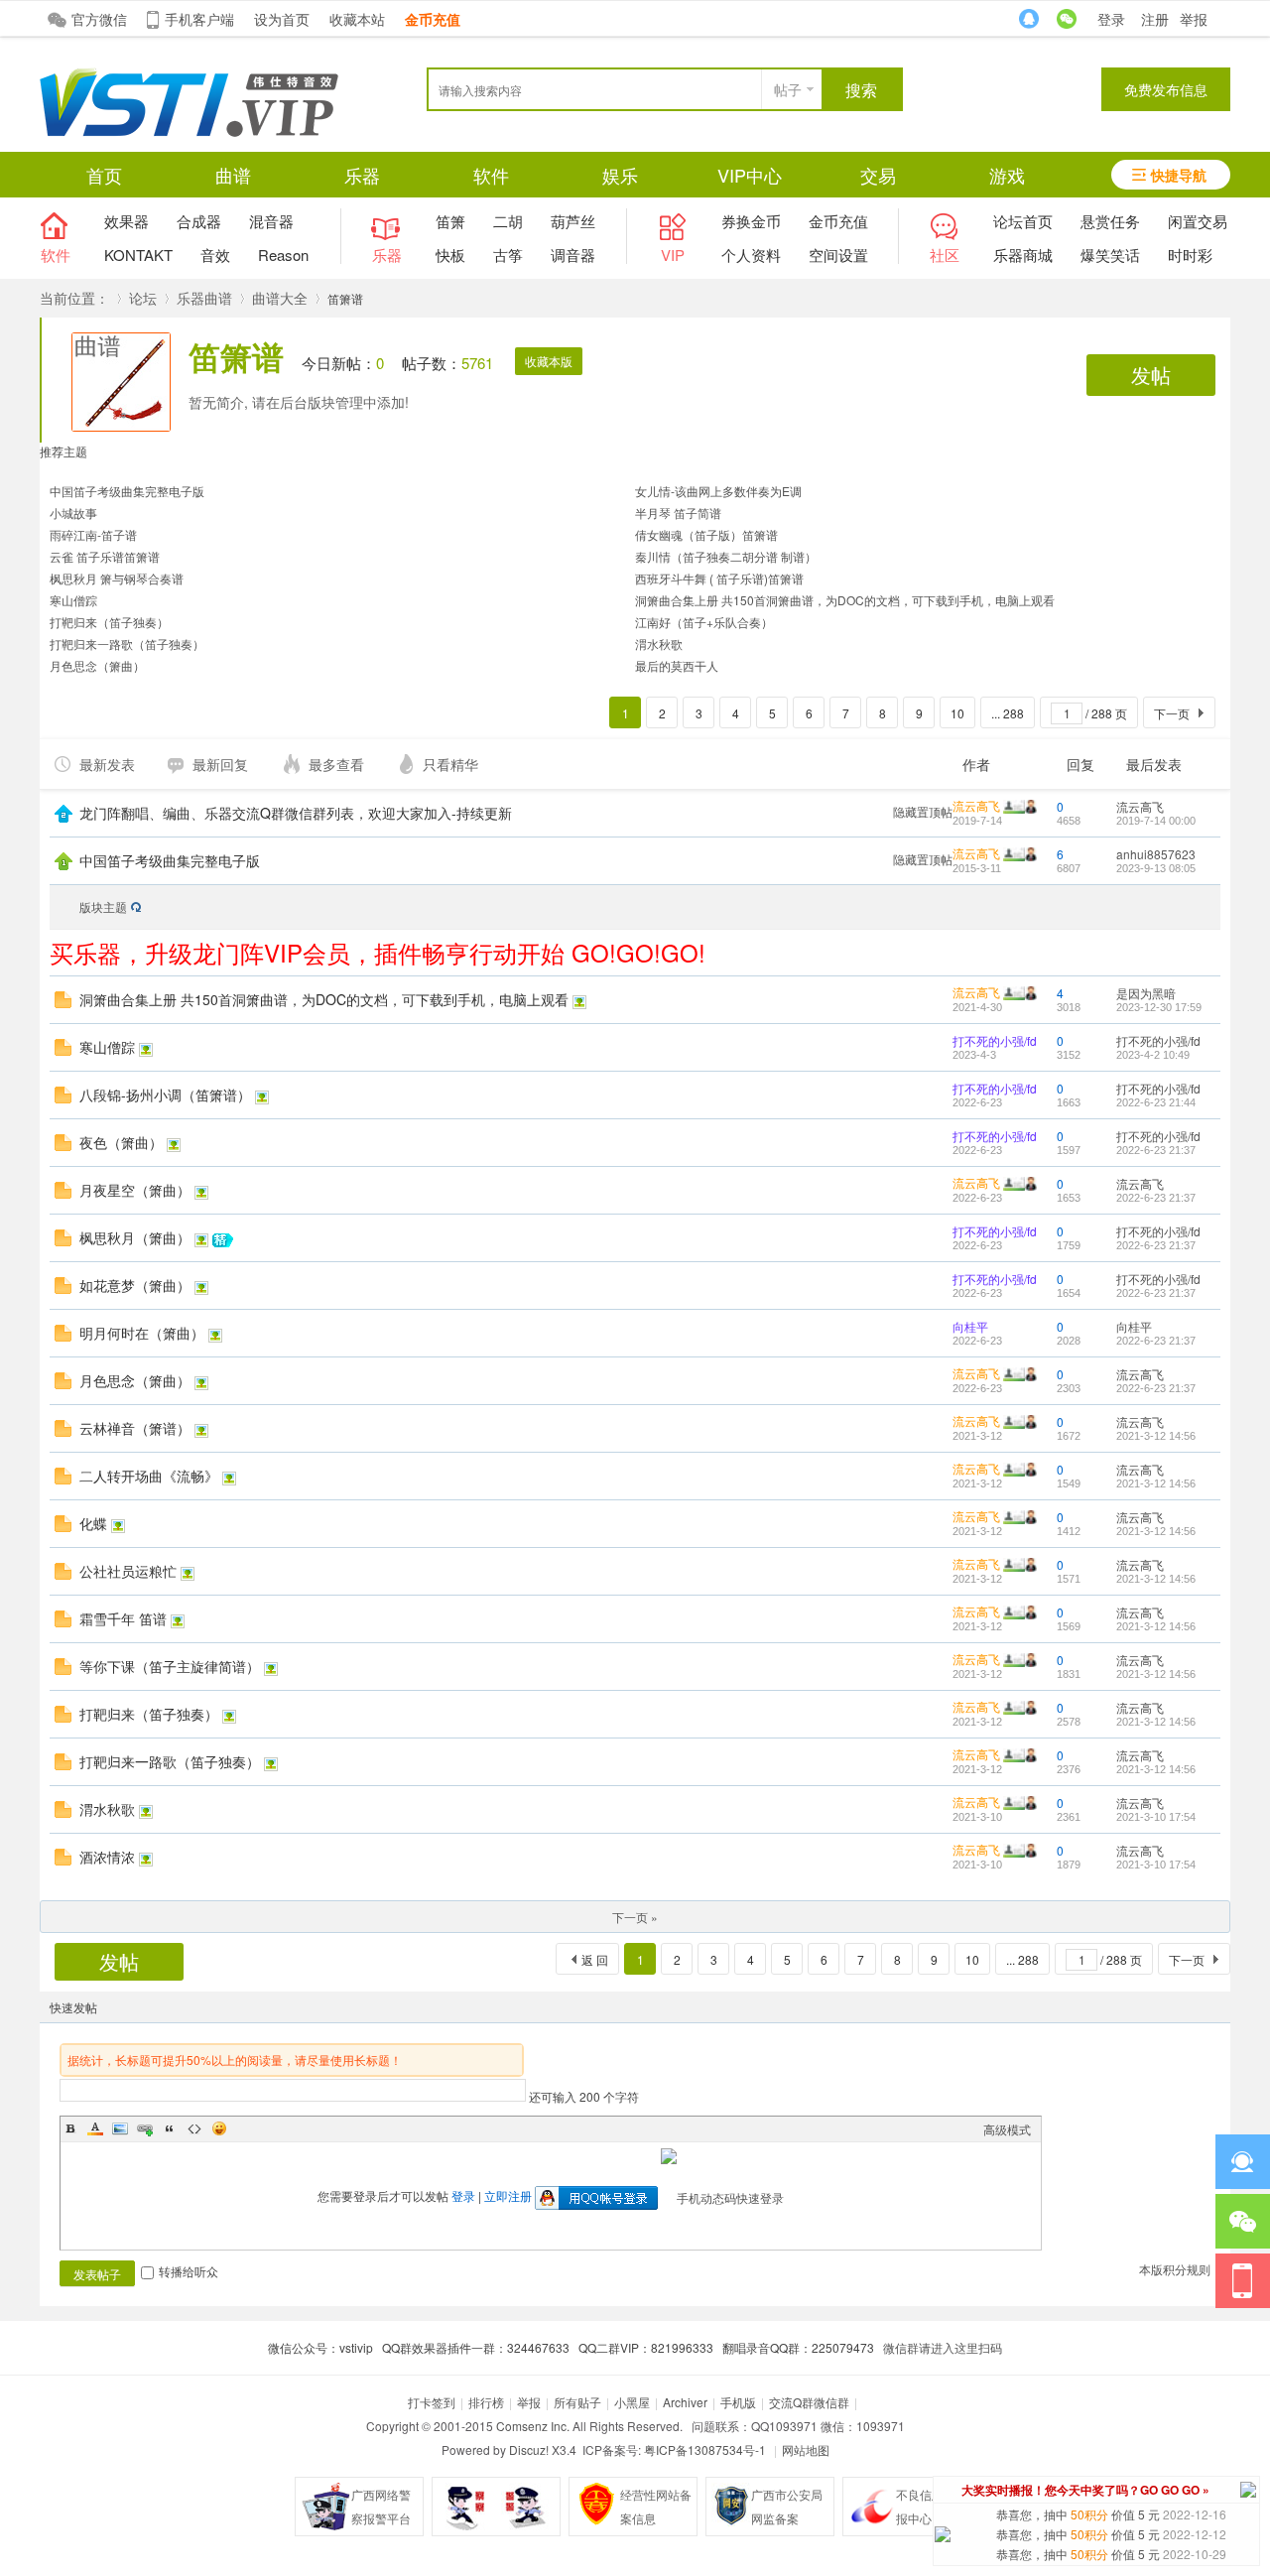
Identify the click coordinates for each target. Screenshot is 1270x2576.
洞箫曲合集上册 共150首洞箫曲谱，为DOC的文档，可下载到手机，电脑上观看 (845, 600)
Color (95, 2128)
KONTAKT (138, 255)
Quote (170, 2128)
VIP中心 (750, 175)
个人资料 (751, 255)
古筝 (508, 255)
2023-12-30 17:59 (1159, 1007)
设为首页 (282, 19)
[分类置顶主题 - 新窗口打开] (63, 817)
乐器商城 (1023, 255)
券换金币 (751, 221)
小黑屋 (632, 2402)
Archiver (685, 2402)
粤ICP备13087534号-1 (705, 2449)
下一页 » (635, 1917)
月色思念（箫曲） (97, 665)
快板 (450, 255)
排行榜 (486, 2402)
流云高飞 (976, 805)
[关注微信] (1243, 2221)
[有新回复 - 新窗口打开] (63, 1003)
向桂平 (970, 1326)
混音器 (271, 221)
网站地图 (806, 2449)
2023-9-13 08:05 (1156, 868)
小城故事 (73, 513)
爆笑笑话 (1110, 255)
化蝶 (93, 1523)
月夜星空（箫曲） (135, 1190)
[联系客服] (1243, 2162)
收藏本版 (549, 361)
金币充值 (838, 221)
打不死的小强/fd (995, 1040)
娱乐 (620, 175)
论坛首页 (1023, 221)
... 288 (1008, 713)
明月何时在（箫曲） (142, 1333)
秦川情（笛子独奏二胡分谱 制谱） (726, 556)
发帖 (1151, 375)
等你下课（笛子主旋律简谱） (170, 1666)
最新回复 (220, 764)
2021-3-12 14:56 (1156, 1436)
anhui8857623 (1156, 854)
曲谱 (233, 175)
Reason (283, 255)
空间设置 (838, 255)
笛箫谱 (236, 356)
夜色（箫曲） (121, 1142)
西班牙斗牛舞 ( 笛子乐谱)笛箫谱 (719, 578)
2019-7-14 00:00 (1156, 821)
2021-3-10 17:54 (1156, 1817)
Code (194, 2128)
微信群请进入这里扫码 (943, 2347)
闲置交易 (1198, 221)
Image (120, 2128)
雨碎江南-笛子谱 (93, 534)
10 (957, 713)
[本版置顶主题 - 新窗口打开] (63, 865)
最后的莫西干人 (677, 665)
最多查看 (336, 764)
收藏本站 (357, 19)
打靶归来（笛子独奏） (109, 622)
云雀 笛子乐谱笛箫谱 (105, 556)
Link (145, 2128)
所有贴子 (577, 2402)
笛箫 (450, 221)
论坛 (143, 298)
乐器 (362, 175)
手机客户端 (199, 19)
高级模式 (1007, 2129)
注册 (1155, 19)
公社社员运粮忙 (128, 1571)
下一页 (1172, 713)
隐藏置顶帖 (923, 811)
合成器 (199, 221)
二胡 (508, 221)
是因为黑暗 (1146, 993)
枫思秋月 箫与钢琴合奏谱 (117, 578)
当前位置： (74, 298)
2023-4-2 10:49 (1153, 1055)
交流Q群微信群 (809, 2402)
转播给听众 (189, 2271)
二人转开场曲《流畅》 (149, 1476)
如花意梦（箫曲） (135, 1285)
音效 (215, 255)
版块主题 (103, 906)
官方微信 (99, 19)
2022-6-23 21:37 (1156, 1150)
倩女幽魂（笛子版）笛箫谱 (706, 534)
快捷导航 (1179, 175)
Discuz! (529, 2449)
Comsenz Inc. (533, 2426)
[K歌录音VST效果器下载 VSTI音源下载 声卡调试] (189, 131)
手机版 (738, 2402)
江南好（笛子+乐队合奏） (704, 622)
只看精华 (450, 764)
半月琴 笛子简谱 (678, 513)
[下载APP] (1243, 2281)
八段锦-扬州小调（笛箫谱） (165, 1095)
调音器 (573, 255)
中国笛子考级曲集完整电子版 (127, 491)
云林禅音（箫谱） (135, 1428)
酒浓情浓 (107, 1857)
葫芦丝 (573, 221)
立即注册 (508, 2195)
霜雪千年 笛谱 (123, 1618)
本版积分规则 (1175, 2269)
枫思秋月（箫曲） (135, 1237)
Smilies (219, 2128)
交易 (878, 175)
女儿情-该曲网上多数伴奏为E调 (718, 491)
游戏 (1007, 175)
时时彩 (1190, 255)
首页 (104, 175)
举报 (1194, 19)
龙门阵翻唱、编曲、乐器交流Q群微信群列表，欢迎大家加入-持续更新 (296, 813)
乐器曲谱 (204, 298)
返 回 (595, 1959)
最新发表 (107, 764)
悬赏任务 (1110, 221)
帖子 (788, 89)
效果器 (127, 221)
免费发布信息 (1166, 89)
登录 (1111, 19)
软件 (491, 175)
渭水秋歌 (659, 644)
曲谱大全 (280, 298)
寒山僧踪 (73, 600)
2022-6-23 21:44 (1156, 1102)
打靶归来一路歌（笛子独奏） (127, 644)
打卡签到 (432, 2402)
